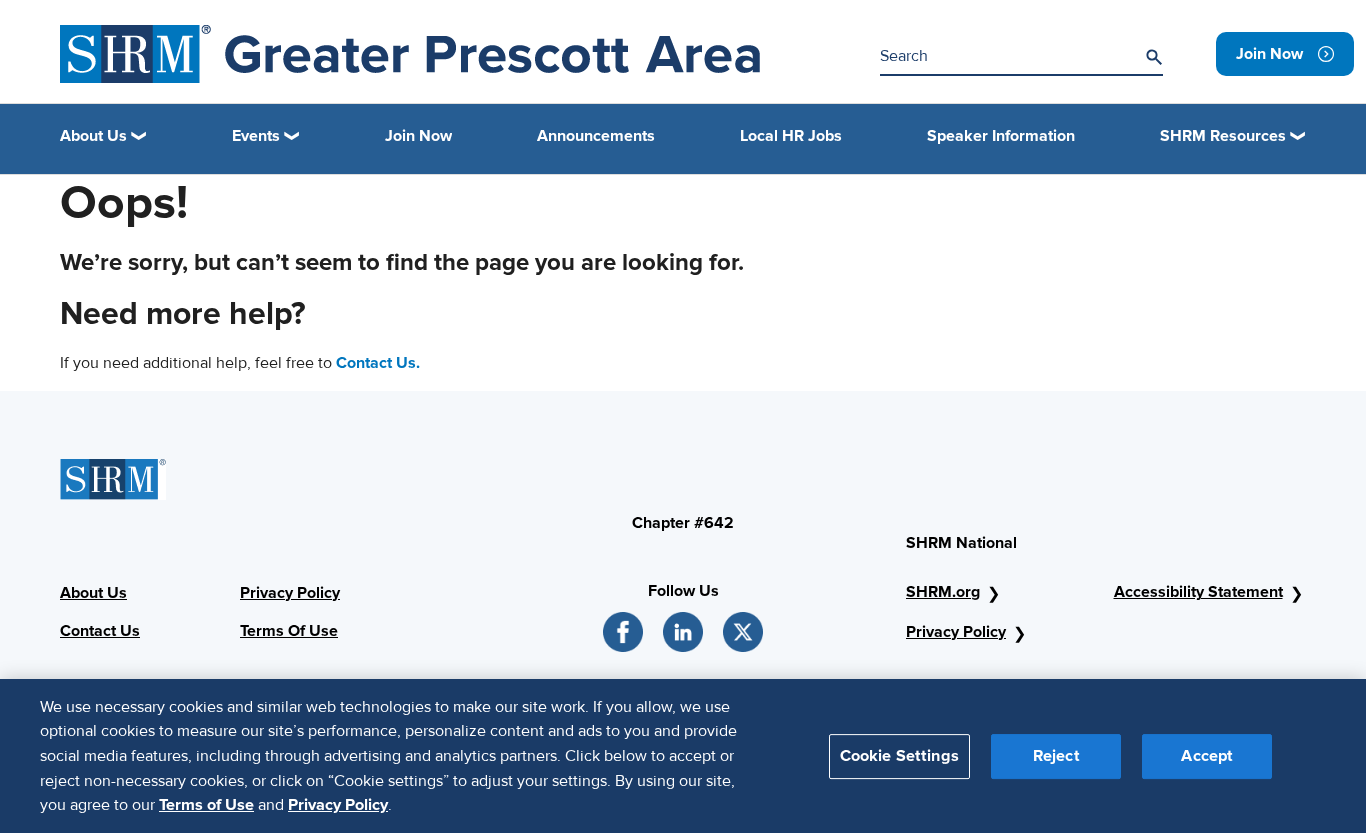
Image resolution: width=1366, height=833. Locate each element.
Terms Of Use (289, 631)
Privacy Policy (290, 593)
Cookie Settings (899, 755)
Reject (1056, 755)
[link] (1285, 54)
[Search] (1154, 57)
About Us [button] (93, 136)
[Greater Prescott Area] (410, 54)
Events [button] (256, 136)
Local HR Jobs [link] (791, 136)
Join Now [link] (418, 136)
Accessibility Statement (1198, 592)
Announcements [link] (596, 136)
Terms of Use (206, 804)
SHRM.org (943, 592)
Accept (1207, 755)
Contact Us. (378, 363)
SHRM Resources (1223, 136)
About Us (93, 593)
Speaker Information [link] (1001, 136)
